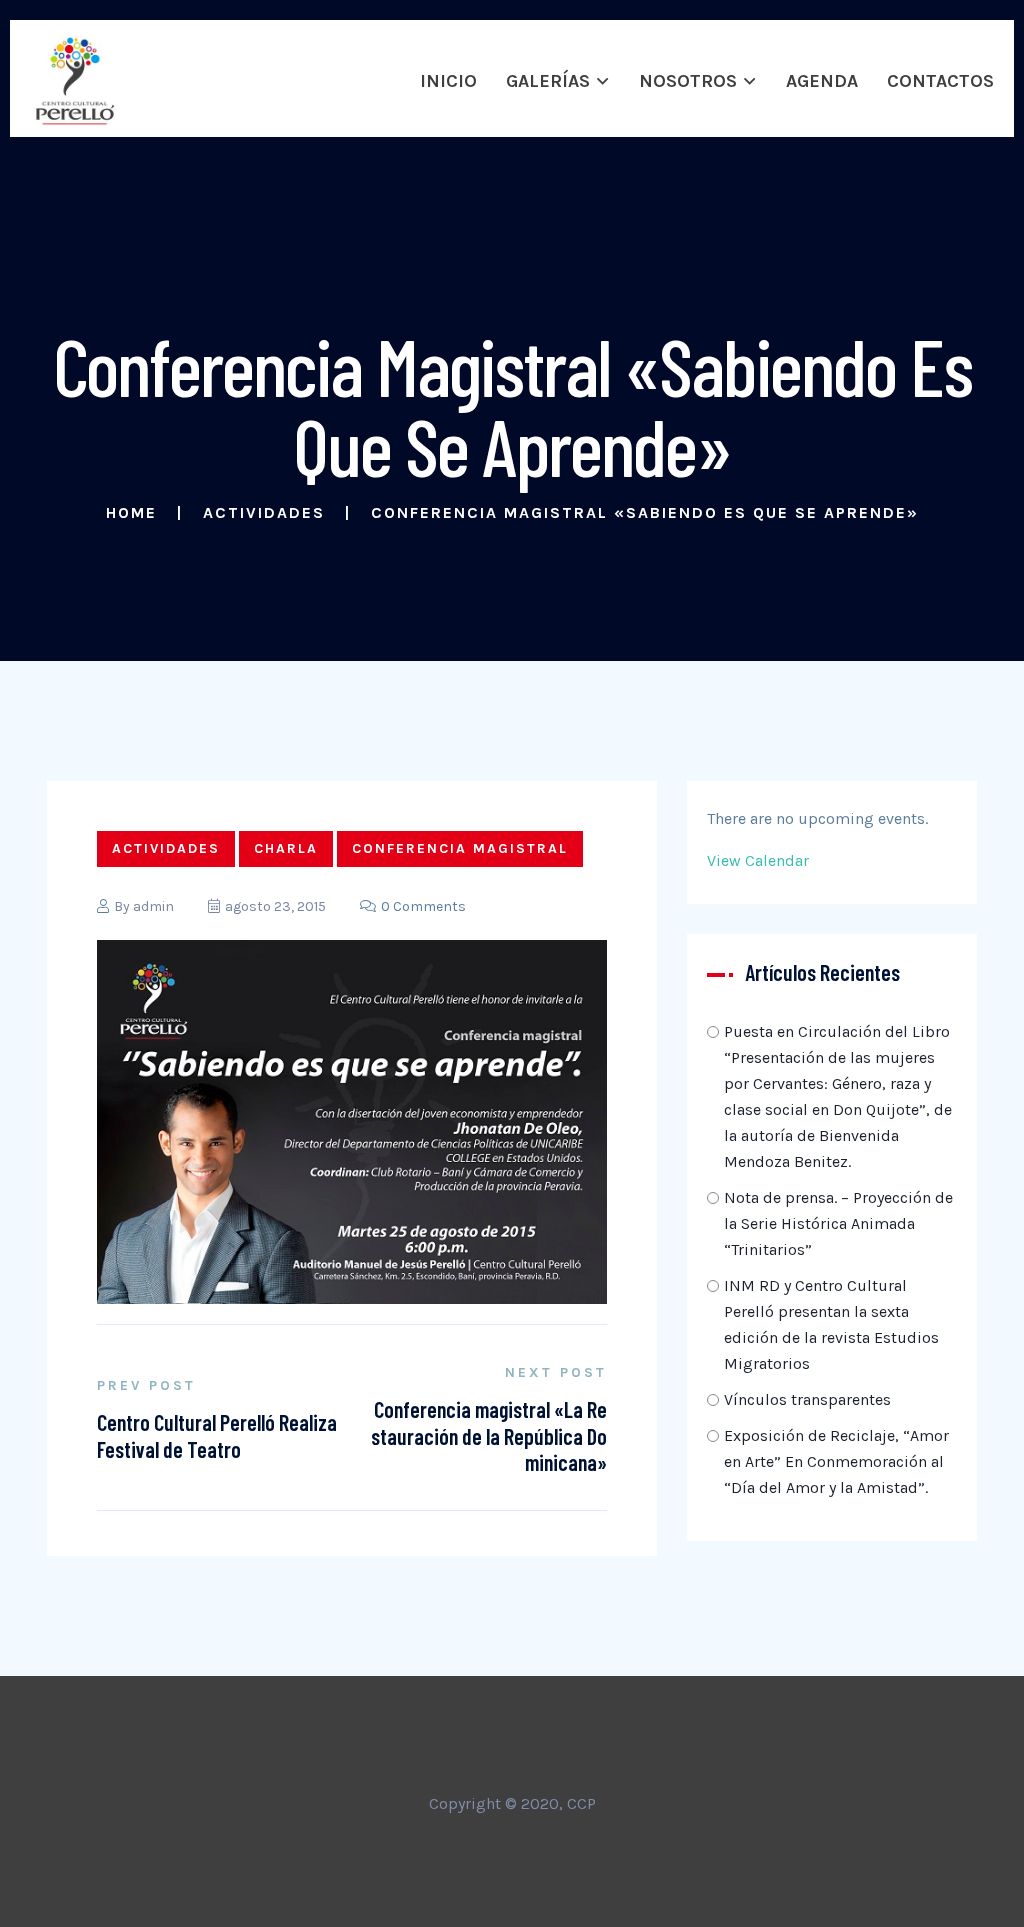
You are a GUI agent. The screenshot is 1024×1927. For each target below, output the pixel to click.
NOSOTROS (688, 81)
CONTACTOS (940, 81)
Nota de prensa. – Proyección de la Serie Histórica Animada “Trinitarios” (838, 1223)
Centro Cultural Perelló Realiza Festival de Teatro (217, 1435)
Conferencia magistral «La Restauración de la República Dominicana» (489, 1435)
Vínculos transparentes (807, 1399)
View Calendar (758, 860)
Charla (286, 848)
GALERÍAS (548, 81)
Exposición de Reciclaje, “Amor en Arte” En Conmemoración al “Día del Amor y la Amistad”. (836, 1461)
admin (153, 906)
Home (131, 512)
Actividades (264, 512)
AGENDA (822, 81)
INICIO (448, 81)
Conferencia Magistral (460, 848)
